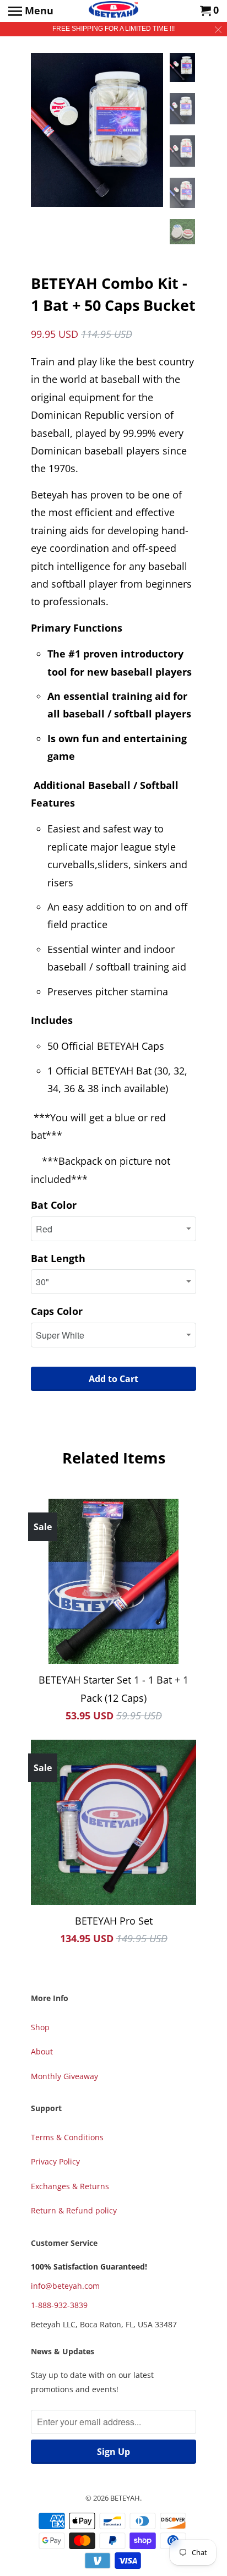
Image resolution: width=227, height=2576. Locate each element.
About (42, 2051)
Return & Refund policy (74, 2210)
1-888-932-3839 (59, 2305)
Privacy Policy (55, 2161)
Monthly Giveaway (64, 2076)
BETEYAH (125, 2498)
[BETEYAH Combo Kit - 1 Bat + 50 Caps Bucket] (97, 130)
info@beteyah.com (65, 2286)
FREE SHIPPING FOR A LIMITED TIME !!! (113, 29)
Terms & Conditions (67, 2137)
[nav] (31, 11)
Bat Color (54, 1205)
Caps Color (57, 1311)
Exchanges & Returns (70, 2186)
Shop (40, 2027)
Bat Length (58, 1258)
